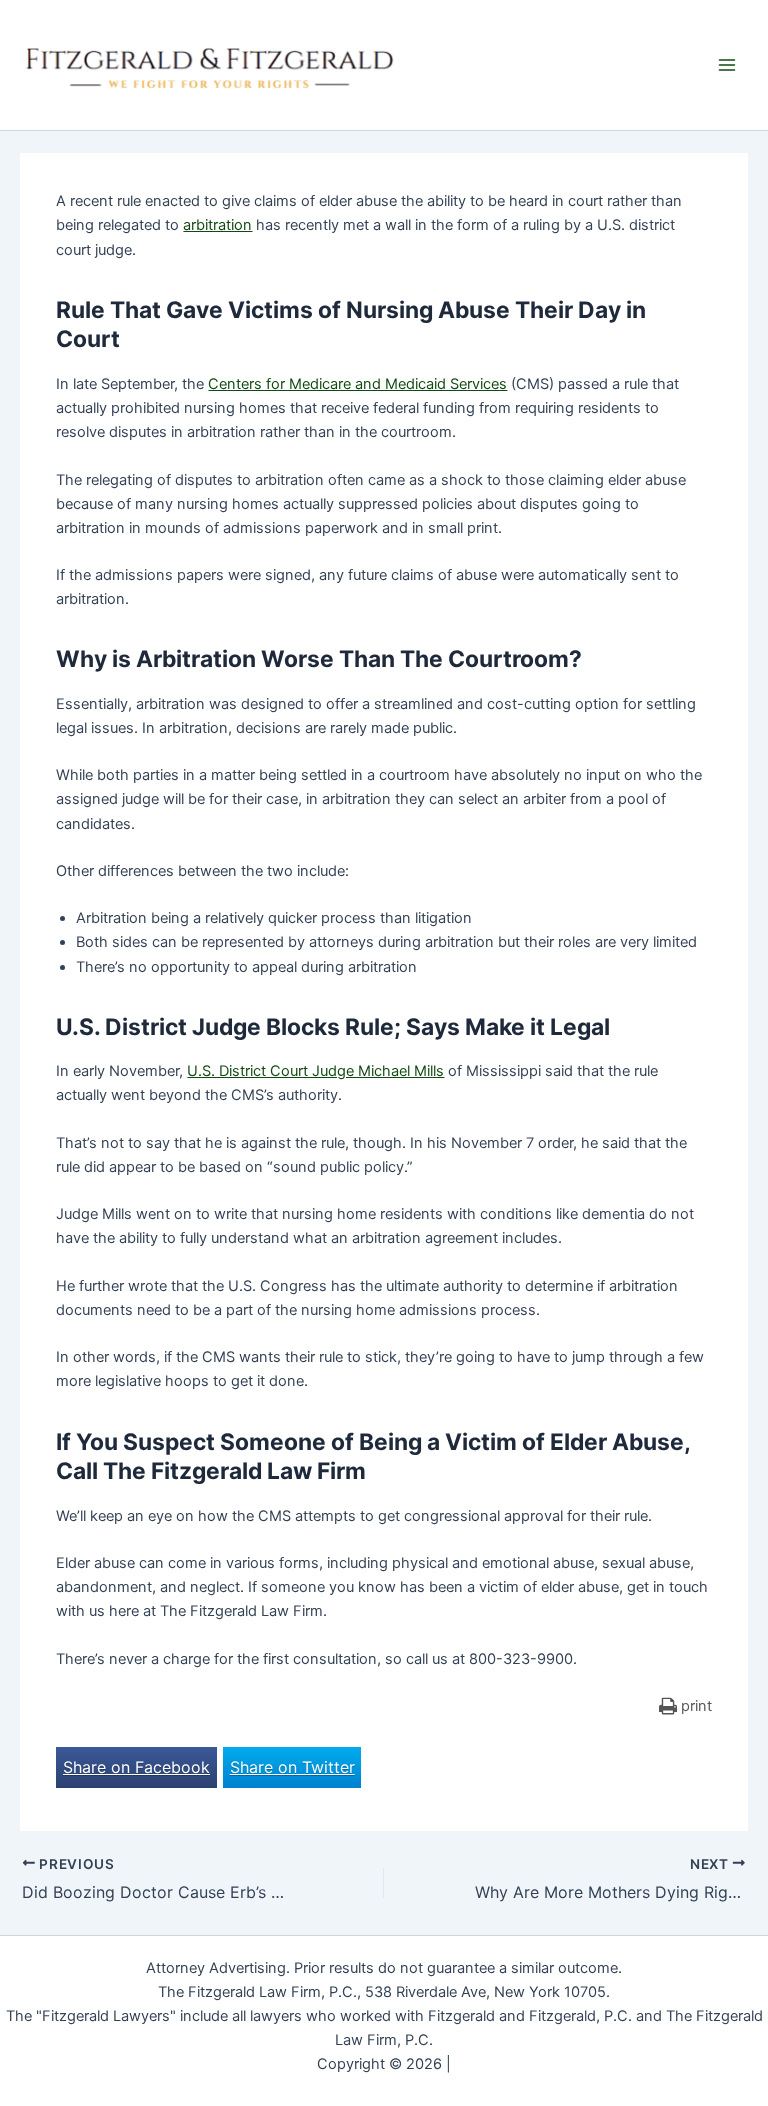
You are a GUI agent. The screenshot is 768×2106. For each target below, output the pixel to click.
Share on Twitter (292, 1767)
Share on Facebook (136, 1767)
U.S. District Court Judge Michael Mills (315, 1071)
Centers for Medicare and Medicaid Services (357, 384)
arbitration (217, 225)
